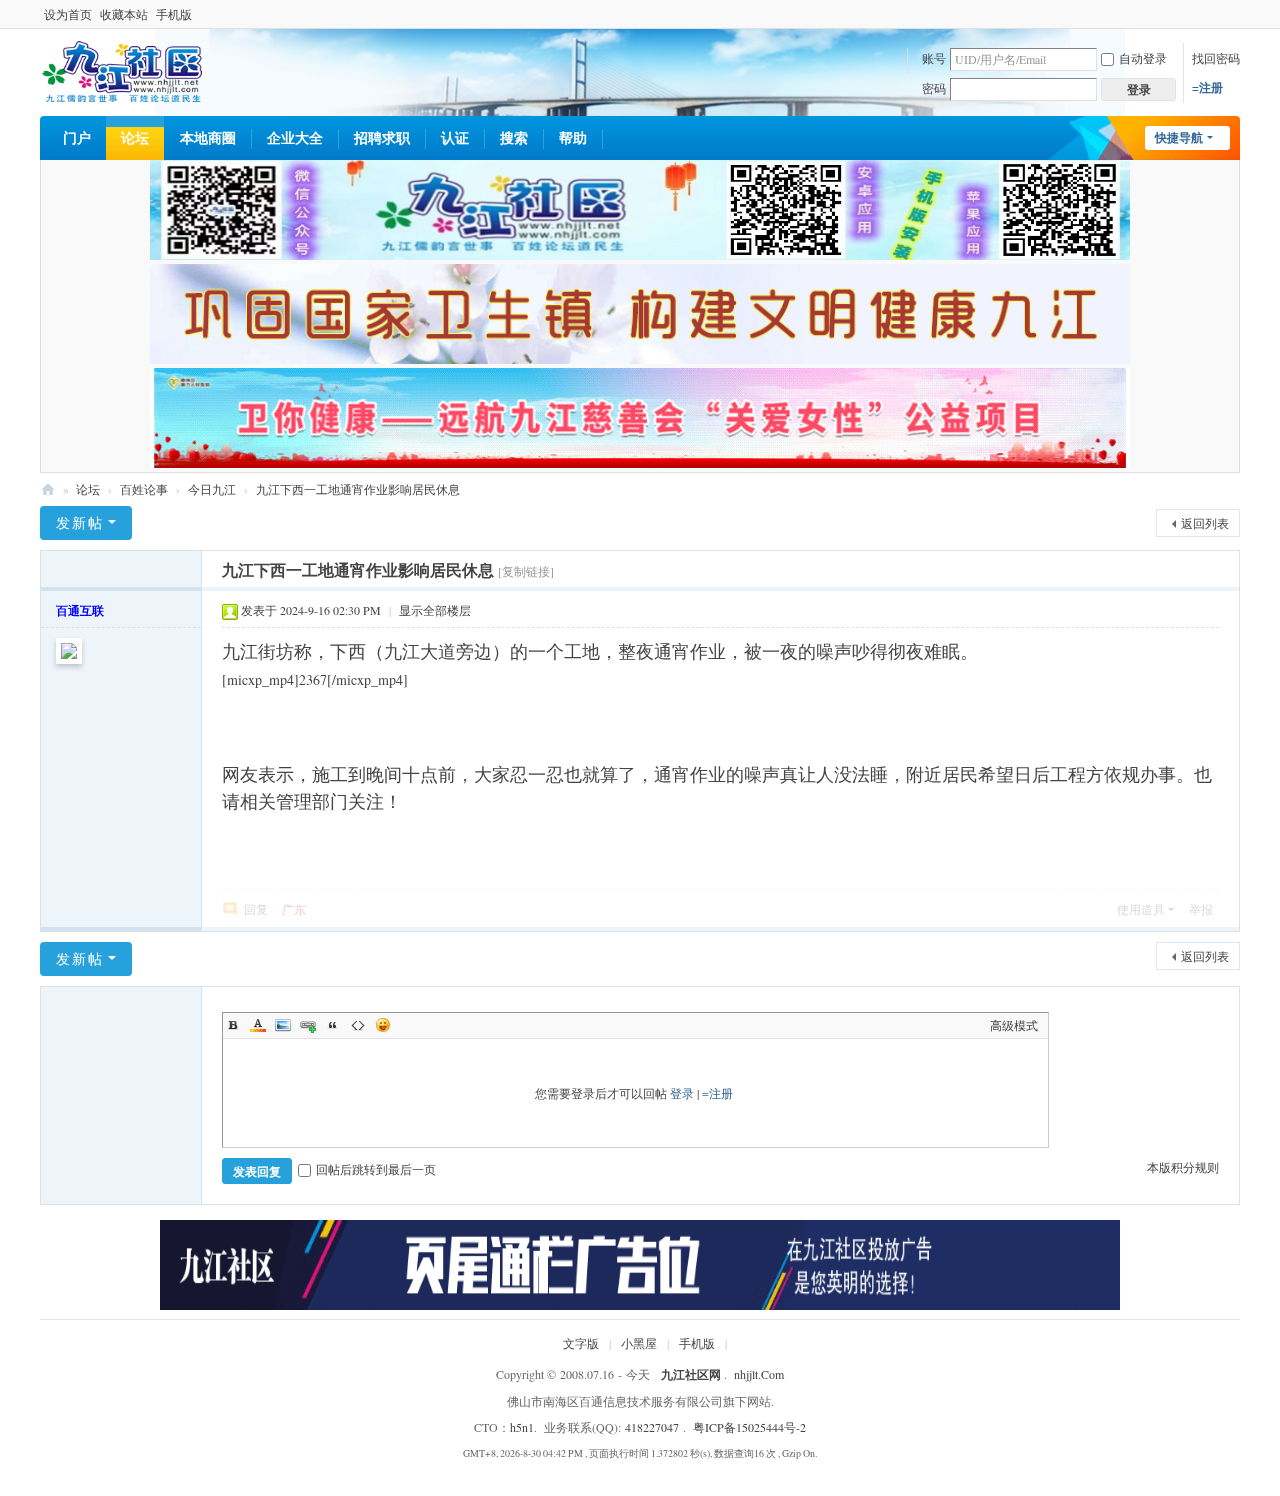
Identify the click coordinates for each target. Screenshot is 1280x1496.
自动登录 (1143, 58)
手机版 (174, 14)
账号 (934, 58)
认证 (455, 137)
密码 (934, 88)
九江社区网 (48, 489)
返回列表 (1205, 523)
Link (308, 1025)
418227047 (652, 1427)
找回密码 (1216, 58)
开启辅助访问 (1235, 14)
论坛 (135, 137)
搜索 (514, 137)
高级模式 (1014, 1025)
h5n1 (522, 1427)
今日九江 (212, 489)
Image (283, 1025)
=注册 (1207, 87)
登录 (682, 1093)
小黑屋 (639, 1343)
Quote (333, 1025)
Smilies (383, 1025)
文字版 (581, 1343)
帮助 (573, 137)
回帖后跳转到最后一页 (376, 1169)
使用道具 (1141, 909)
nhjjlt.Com (759, 1374)
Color (258, 1025)
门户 (77, 137)
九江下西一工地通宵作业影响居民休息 (358, 489)
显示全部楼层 (435, 610)
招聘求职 (382, 137)
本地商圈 (208, 137)
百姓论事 (144, 489)
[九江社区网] (122, 69)
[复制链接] (526, 571)
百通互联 (80, 610)
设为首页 (68, 14)
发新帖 (80, 522)
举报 (1201, 909)
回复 (256, 909)
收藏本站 (124, 14)
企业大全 (295, 137)
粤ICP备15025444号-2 (749, 1427)
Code (358, 1025)
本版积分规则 (1183, 1167)
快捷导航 (1179, 137)
